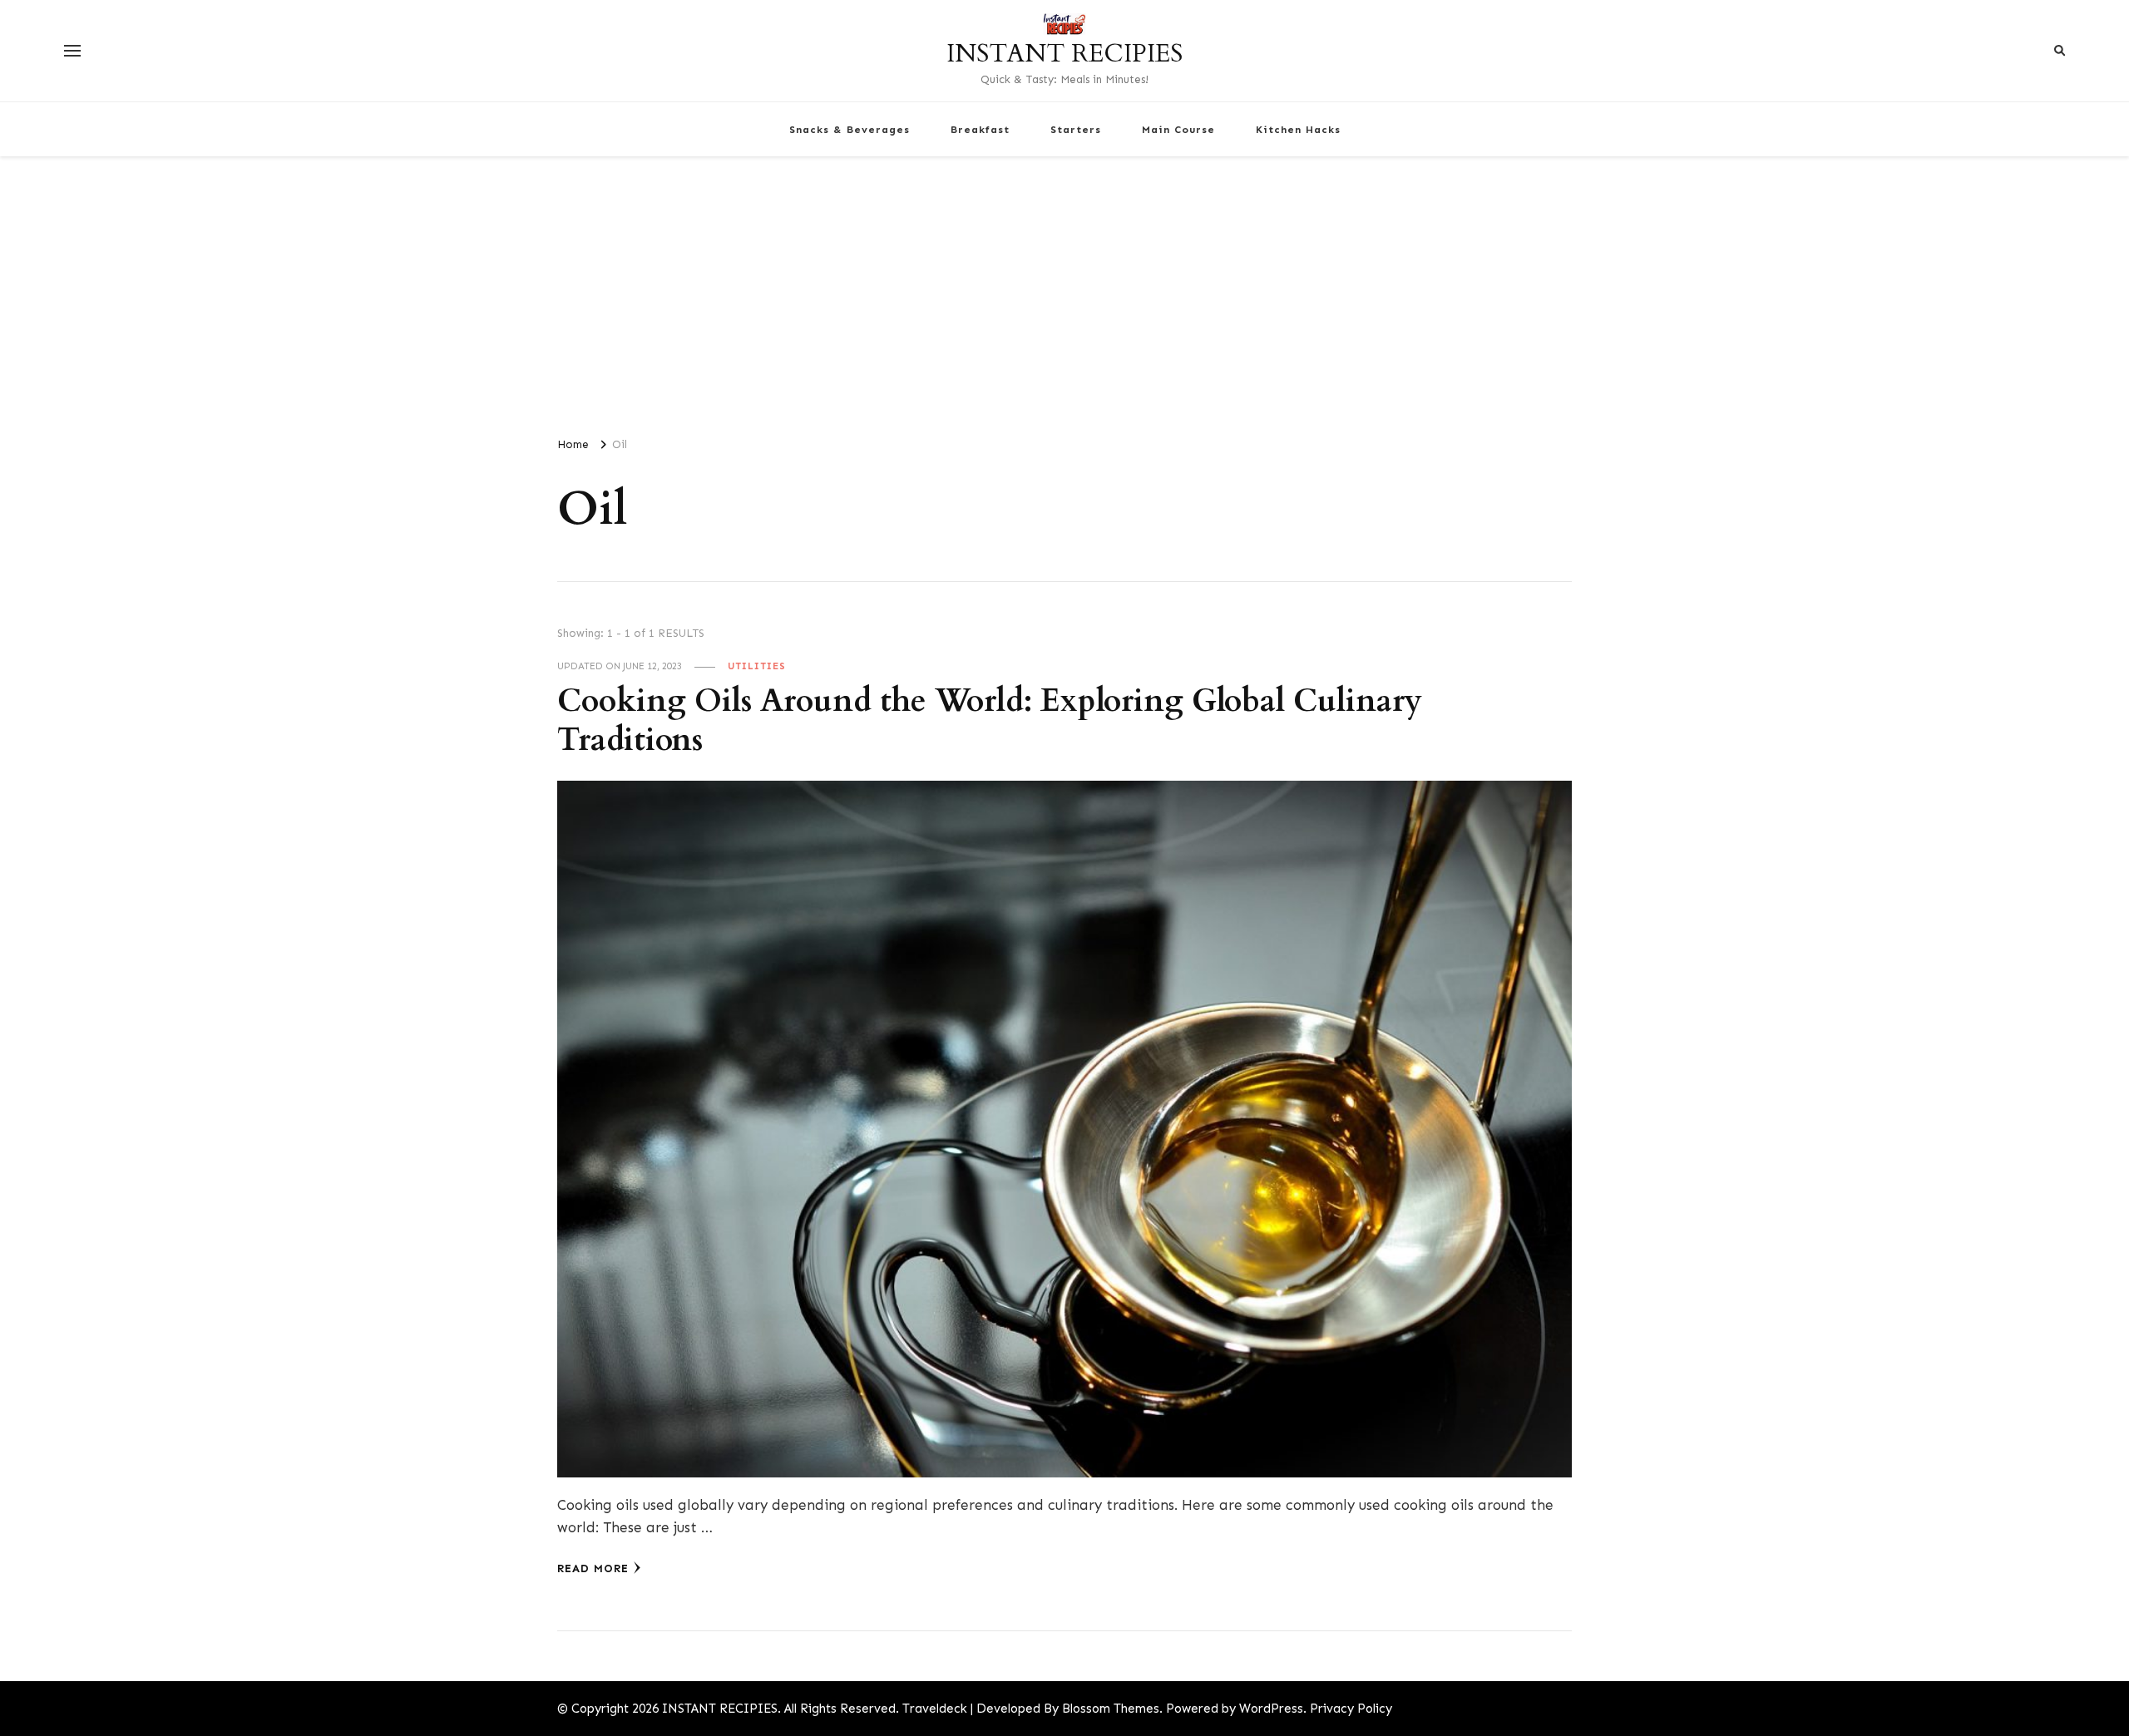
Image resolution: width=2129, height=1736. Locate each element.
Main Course (1178, 129)
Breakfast (980, 129)
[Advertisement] (1064, 289)
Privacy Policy (1351, 1709)
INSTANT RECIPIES (1064, 54)
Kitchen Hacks (1298, 129)
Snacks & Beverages (850, 129)
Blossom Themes (1111, 1709)
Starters (1076, 129)
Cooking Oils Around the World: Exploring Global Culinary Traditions (990, 721)
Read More (593, 1568)
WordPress (1271, 1709)
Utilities (757, 666)
